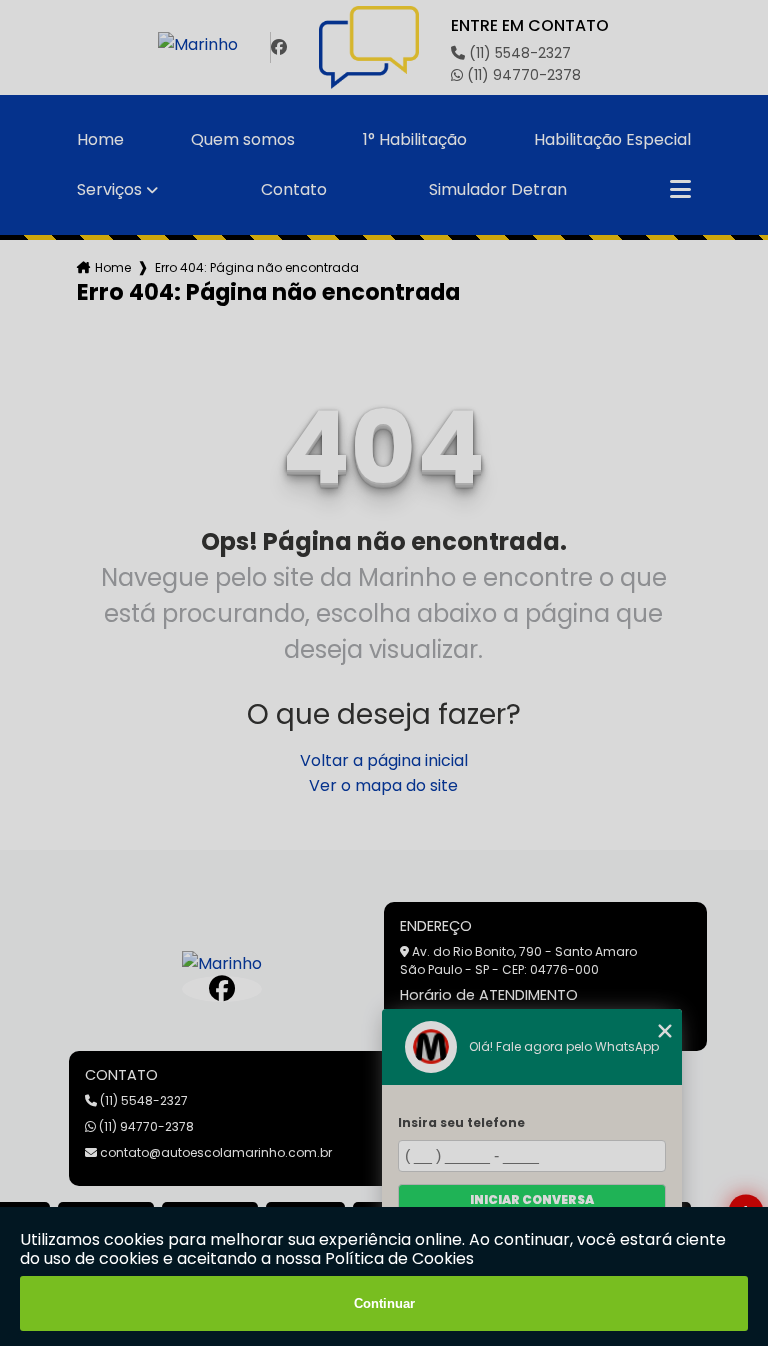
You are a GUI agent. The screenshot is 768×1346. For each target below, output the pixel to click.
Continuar (384, 1303)
